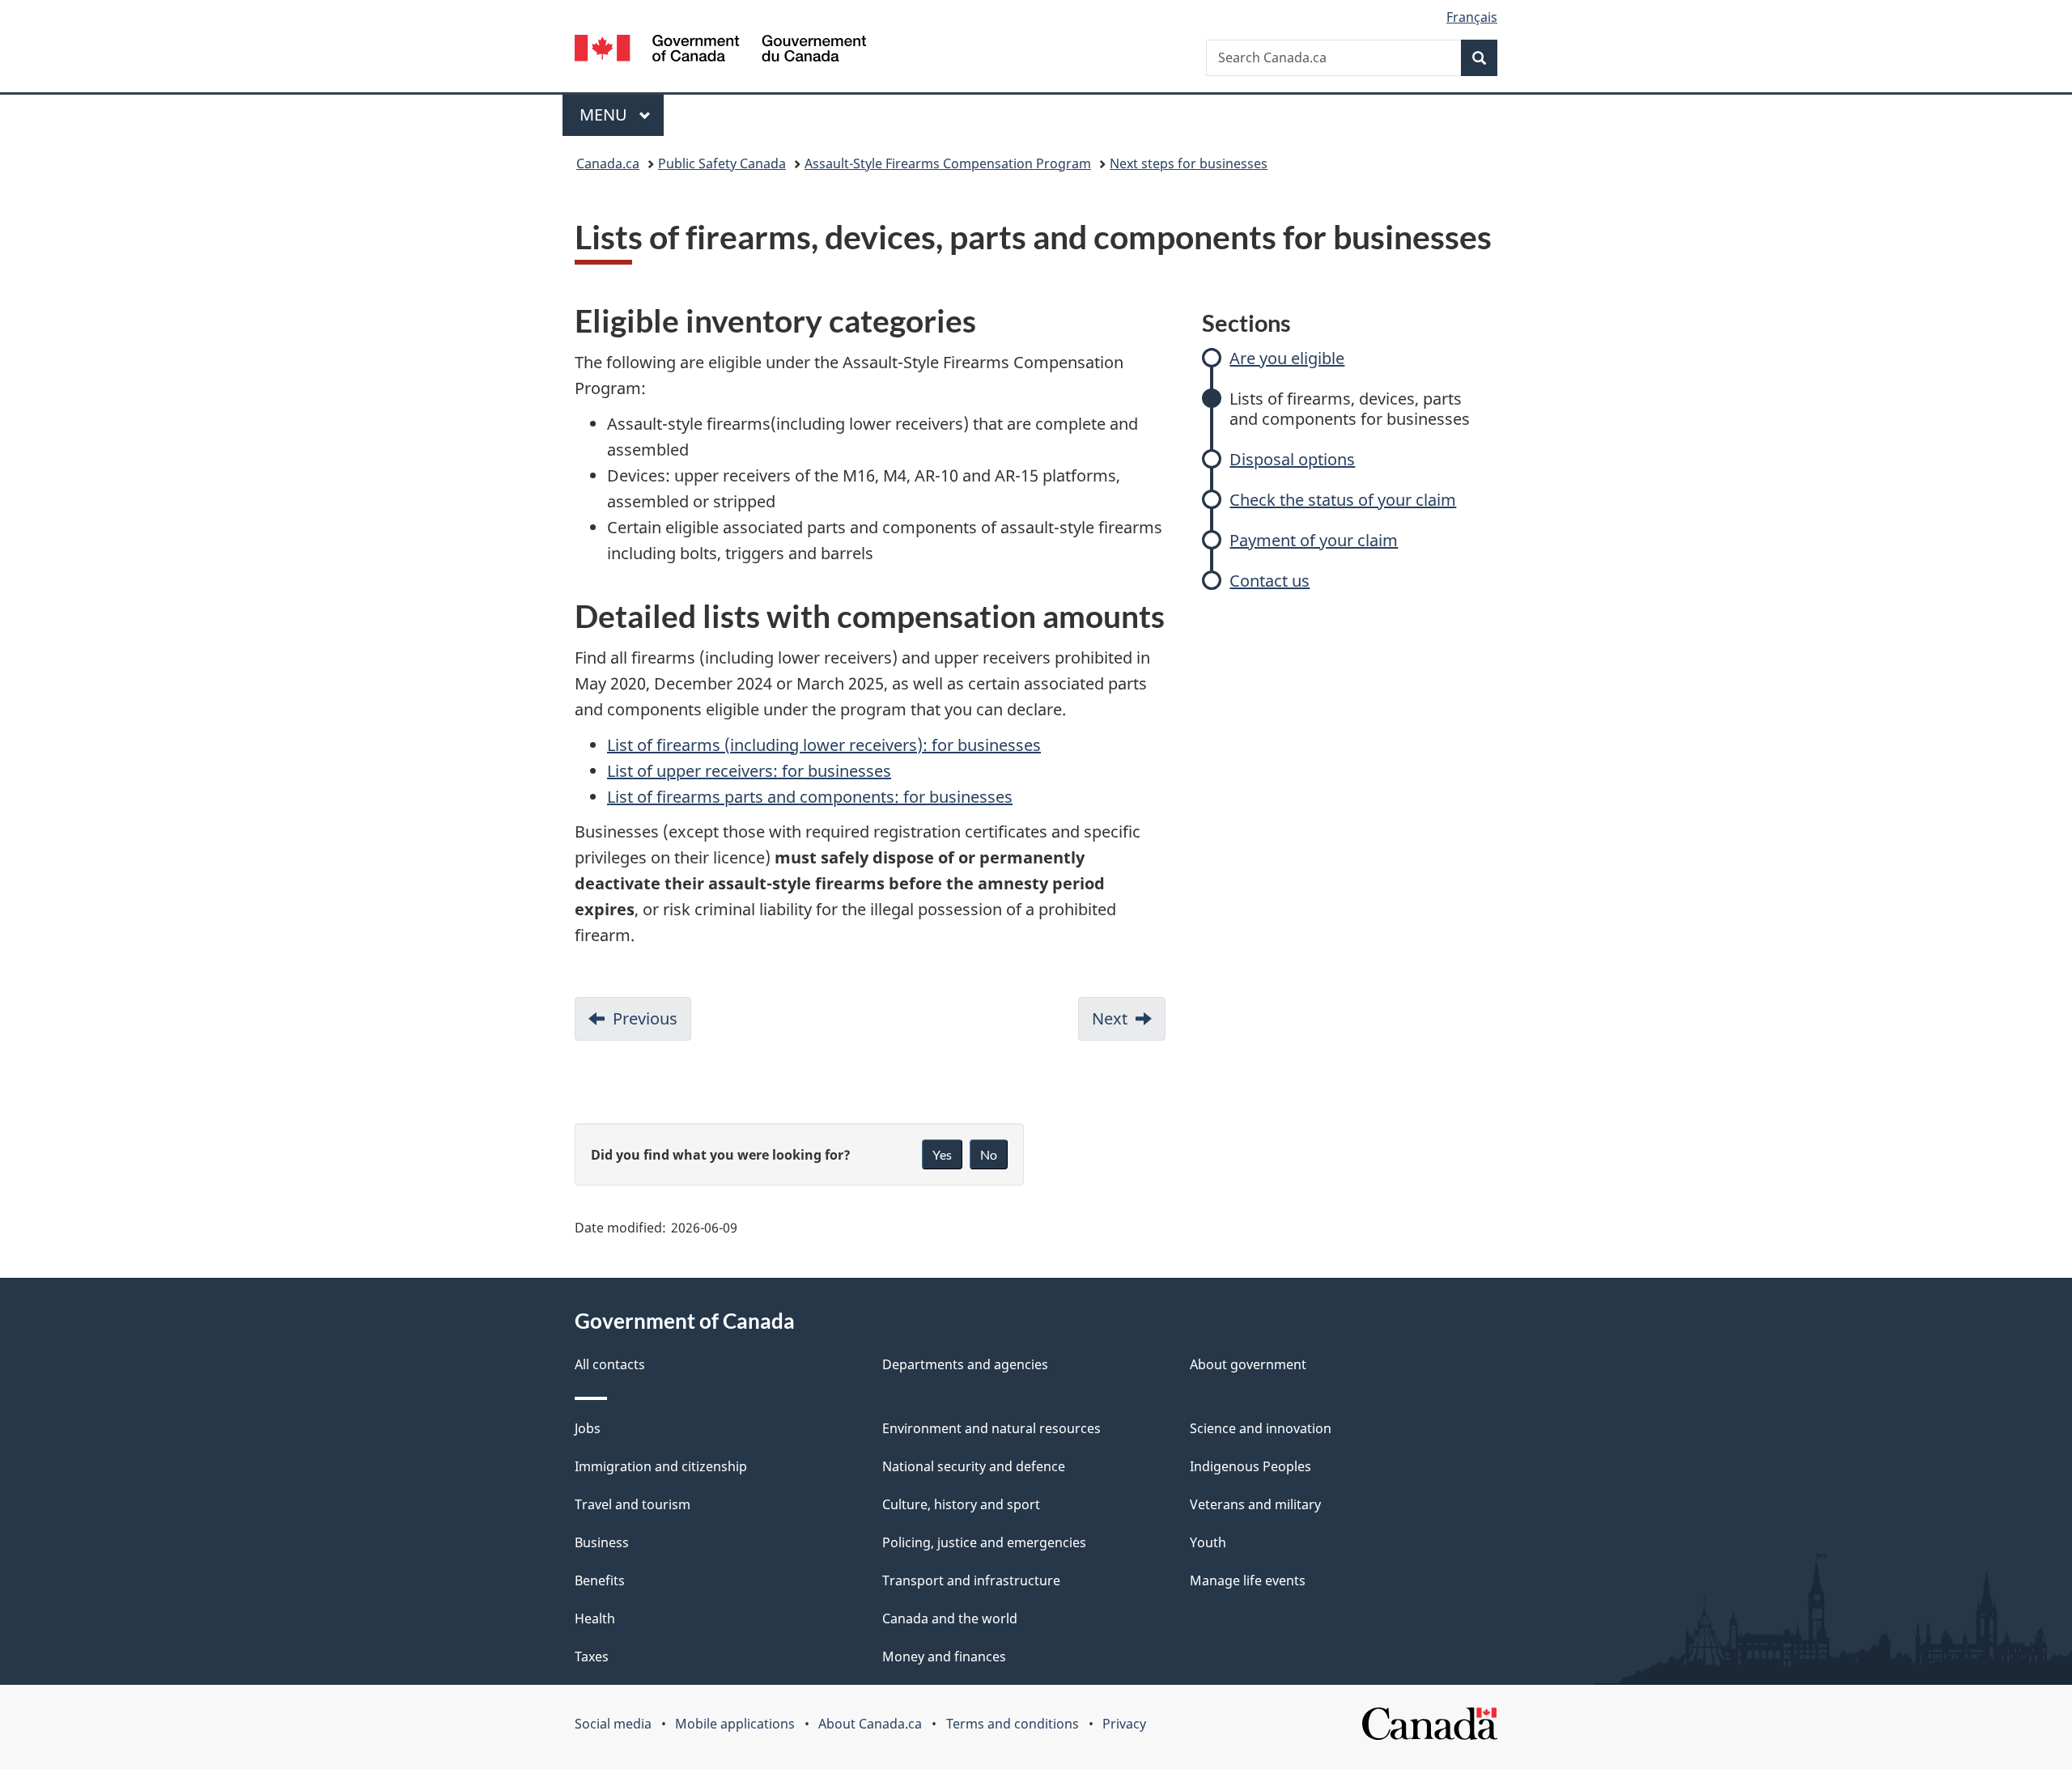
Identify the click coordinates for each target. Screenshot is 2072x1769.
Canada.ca (608, 163)
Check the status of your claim (1343, 500)
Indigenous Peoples (1250, 1466)
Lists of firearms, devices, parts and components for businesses (1350, 409)
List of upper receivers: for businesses (749, 771)
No (989, 1154)
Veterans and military (1255, 1504)
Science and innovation (1261, 1428)
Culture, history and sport (961, 1504)
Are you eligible (1287, 358)
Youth (1208, 1542)
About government (1248, 1364)
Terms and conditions (1013, 1724)
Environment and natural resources (991, 1428)
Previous (652, 1024)
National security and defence (974, 1466)
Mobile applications (735, 1724)
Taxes (592, 1657)
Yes (942, 1154)
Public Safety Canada (722, 163)
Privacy (1124, 1724)
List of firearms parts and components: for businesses (810, 797)
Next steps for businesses (1189, 163)
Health (595, 1618)
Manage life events (1248, 1580)
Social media (613, 1724)
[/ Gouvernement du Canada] (720, 51)
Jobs (588, 1428)
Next (1129, 1024)
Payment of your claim (1314, 540)
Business (602, 1542)
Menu (605, 115)
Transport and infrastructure (971, 1580)
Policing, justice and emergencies (984, 1542)
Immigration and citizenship (661, 1466)
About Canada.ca (870, 1724)
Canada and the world (950, 1618)
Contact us (1270, 581)
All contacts (610, 1364)
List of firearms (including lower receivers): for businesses (824, 745)
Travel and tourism (633, 1504)
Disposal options (1292, 459)
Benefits (600, 1580)
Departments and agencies (965, 1364)
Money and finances (944, 1657)
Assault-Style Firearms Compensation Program (948, 163)
